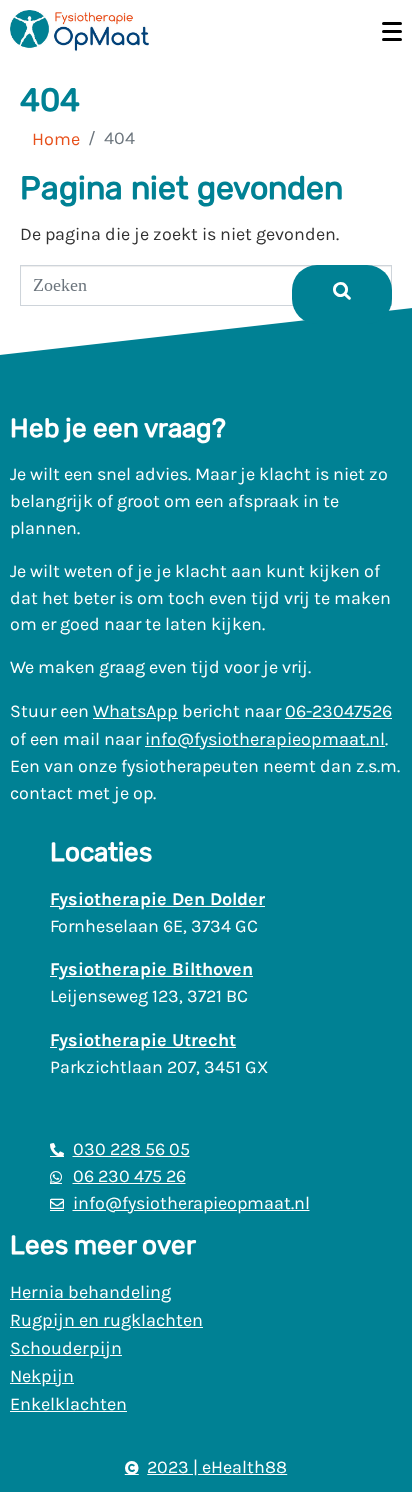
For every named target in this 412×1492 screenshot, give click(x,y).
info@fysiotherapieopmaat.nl (265, 739)
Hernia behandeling (90, 1292)
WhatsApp (135, 711)
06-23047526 (338, 711)
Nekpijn (42, 1376)
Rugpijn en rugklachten (106, 1320)
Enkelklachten (68, 1404)
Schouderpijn (66, 1348)
